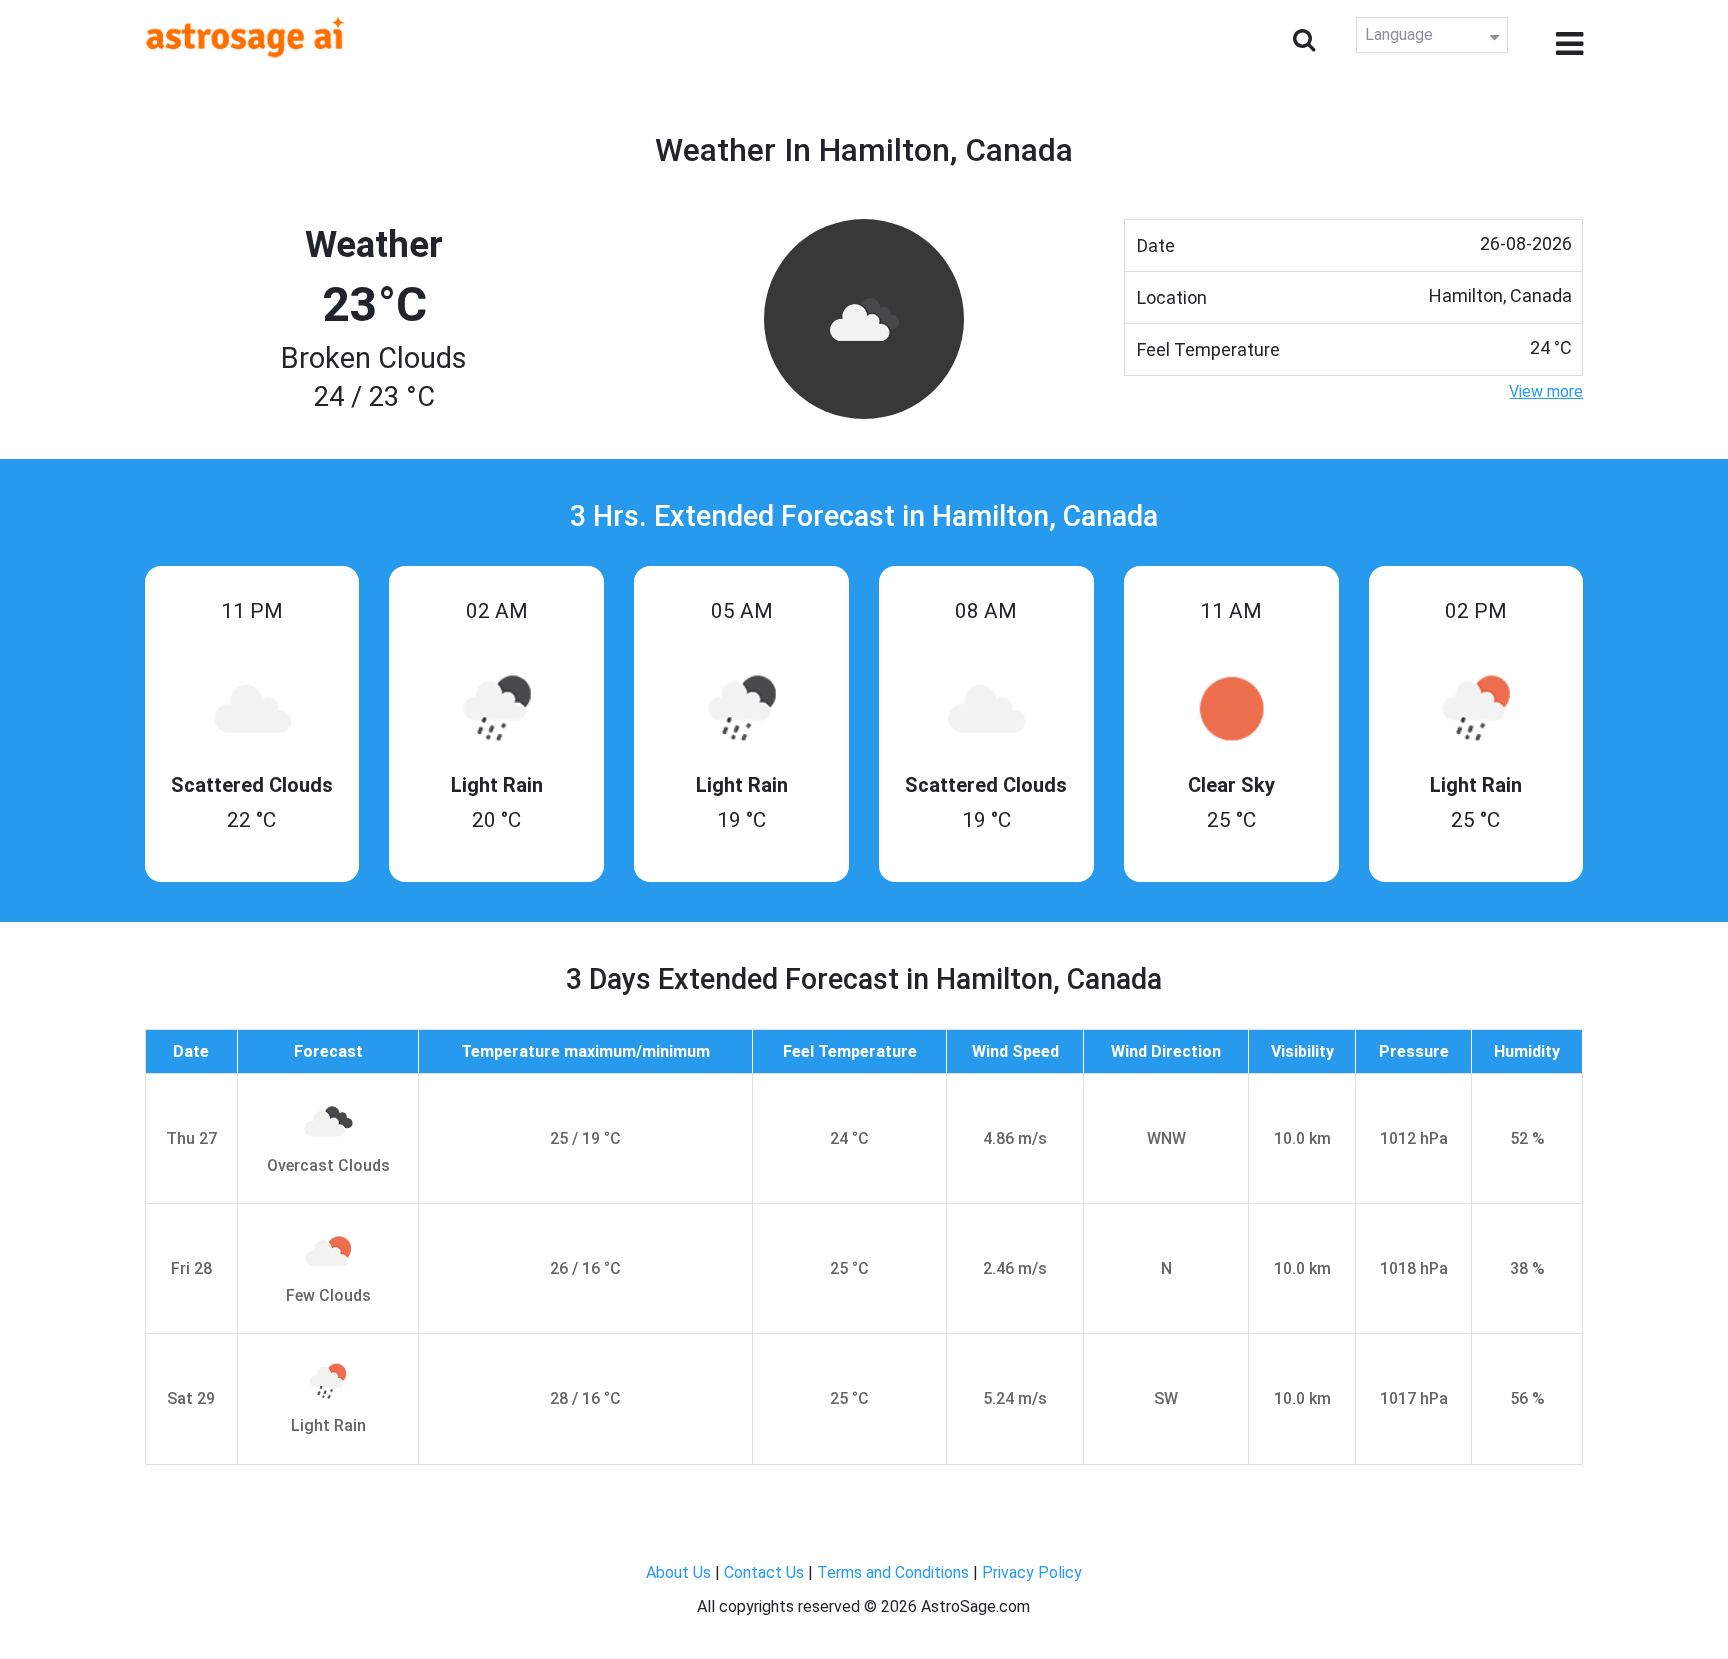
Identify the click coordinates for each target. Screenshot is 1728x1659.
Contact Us (764, 1572)
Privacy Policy (1032, 1572)
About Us (678, 1572)
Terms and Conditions (893, 1572)
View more (1546, 391)
